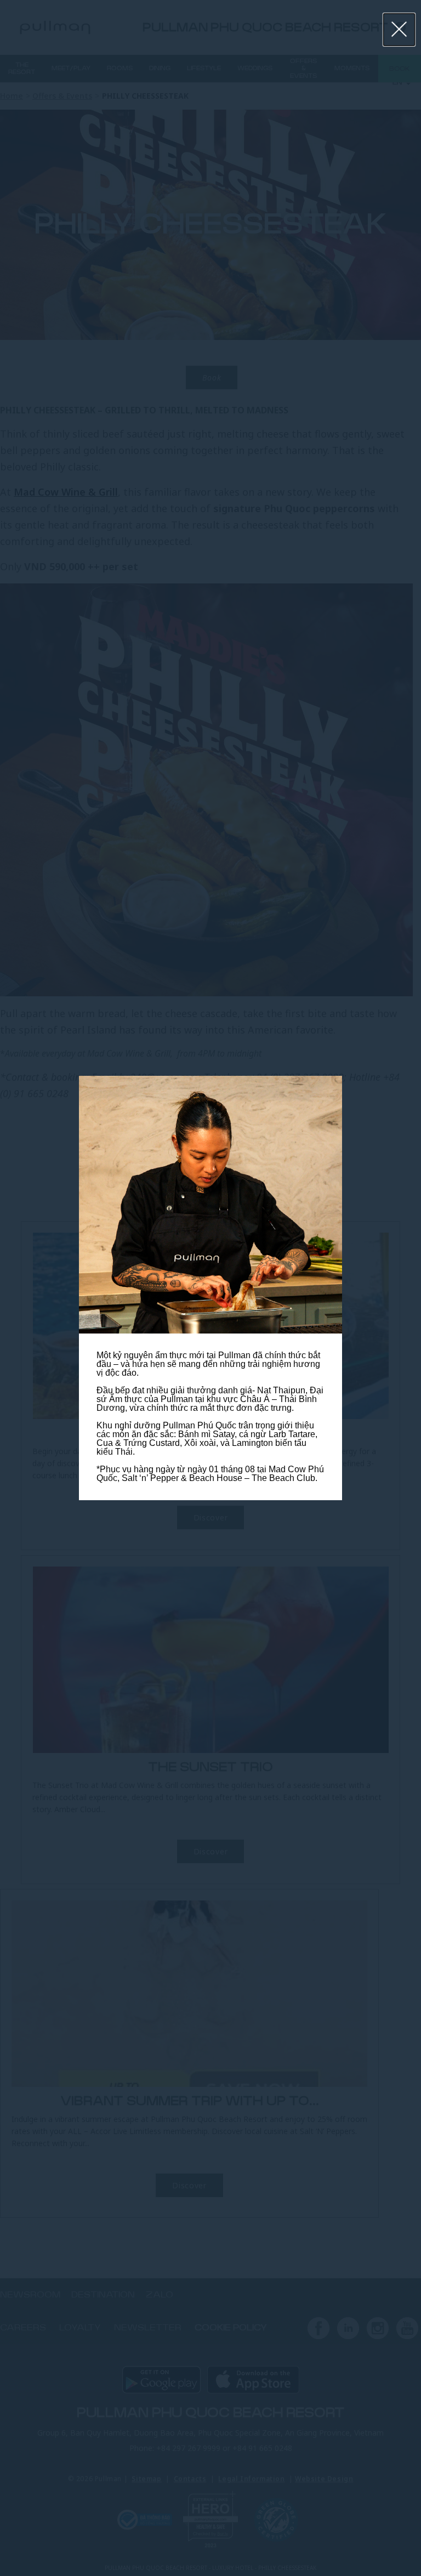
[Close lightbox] (399, 30)
